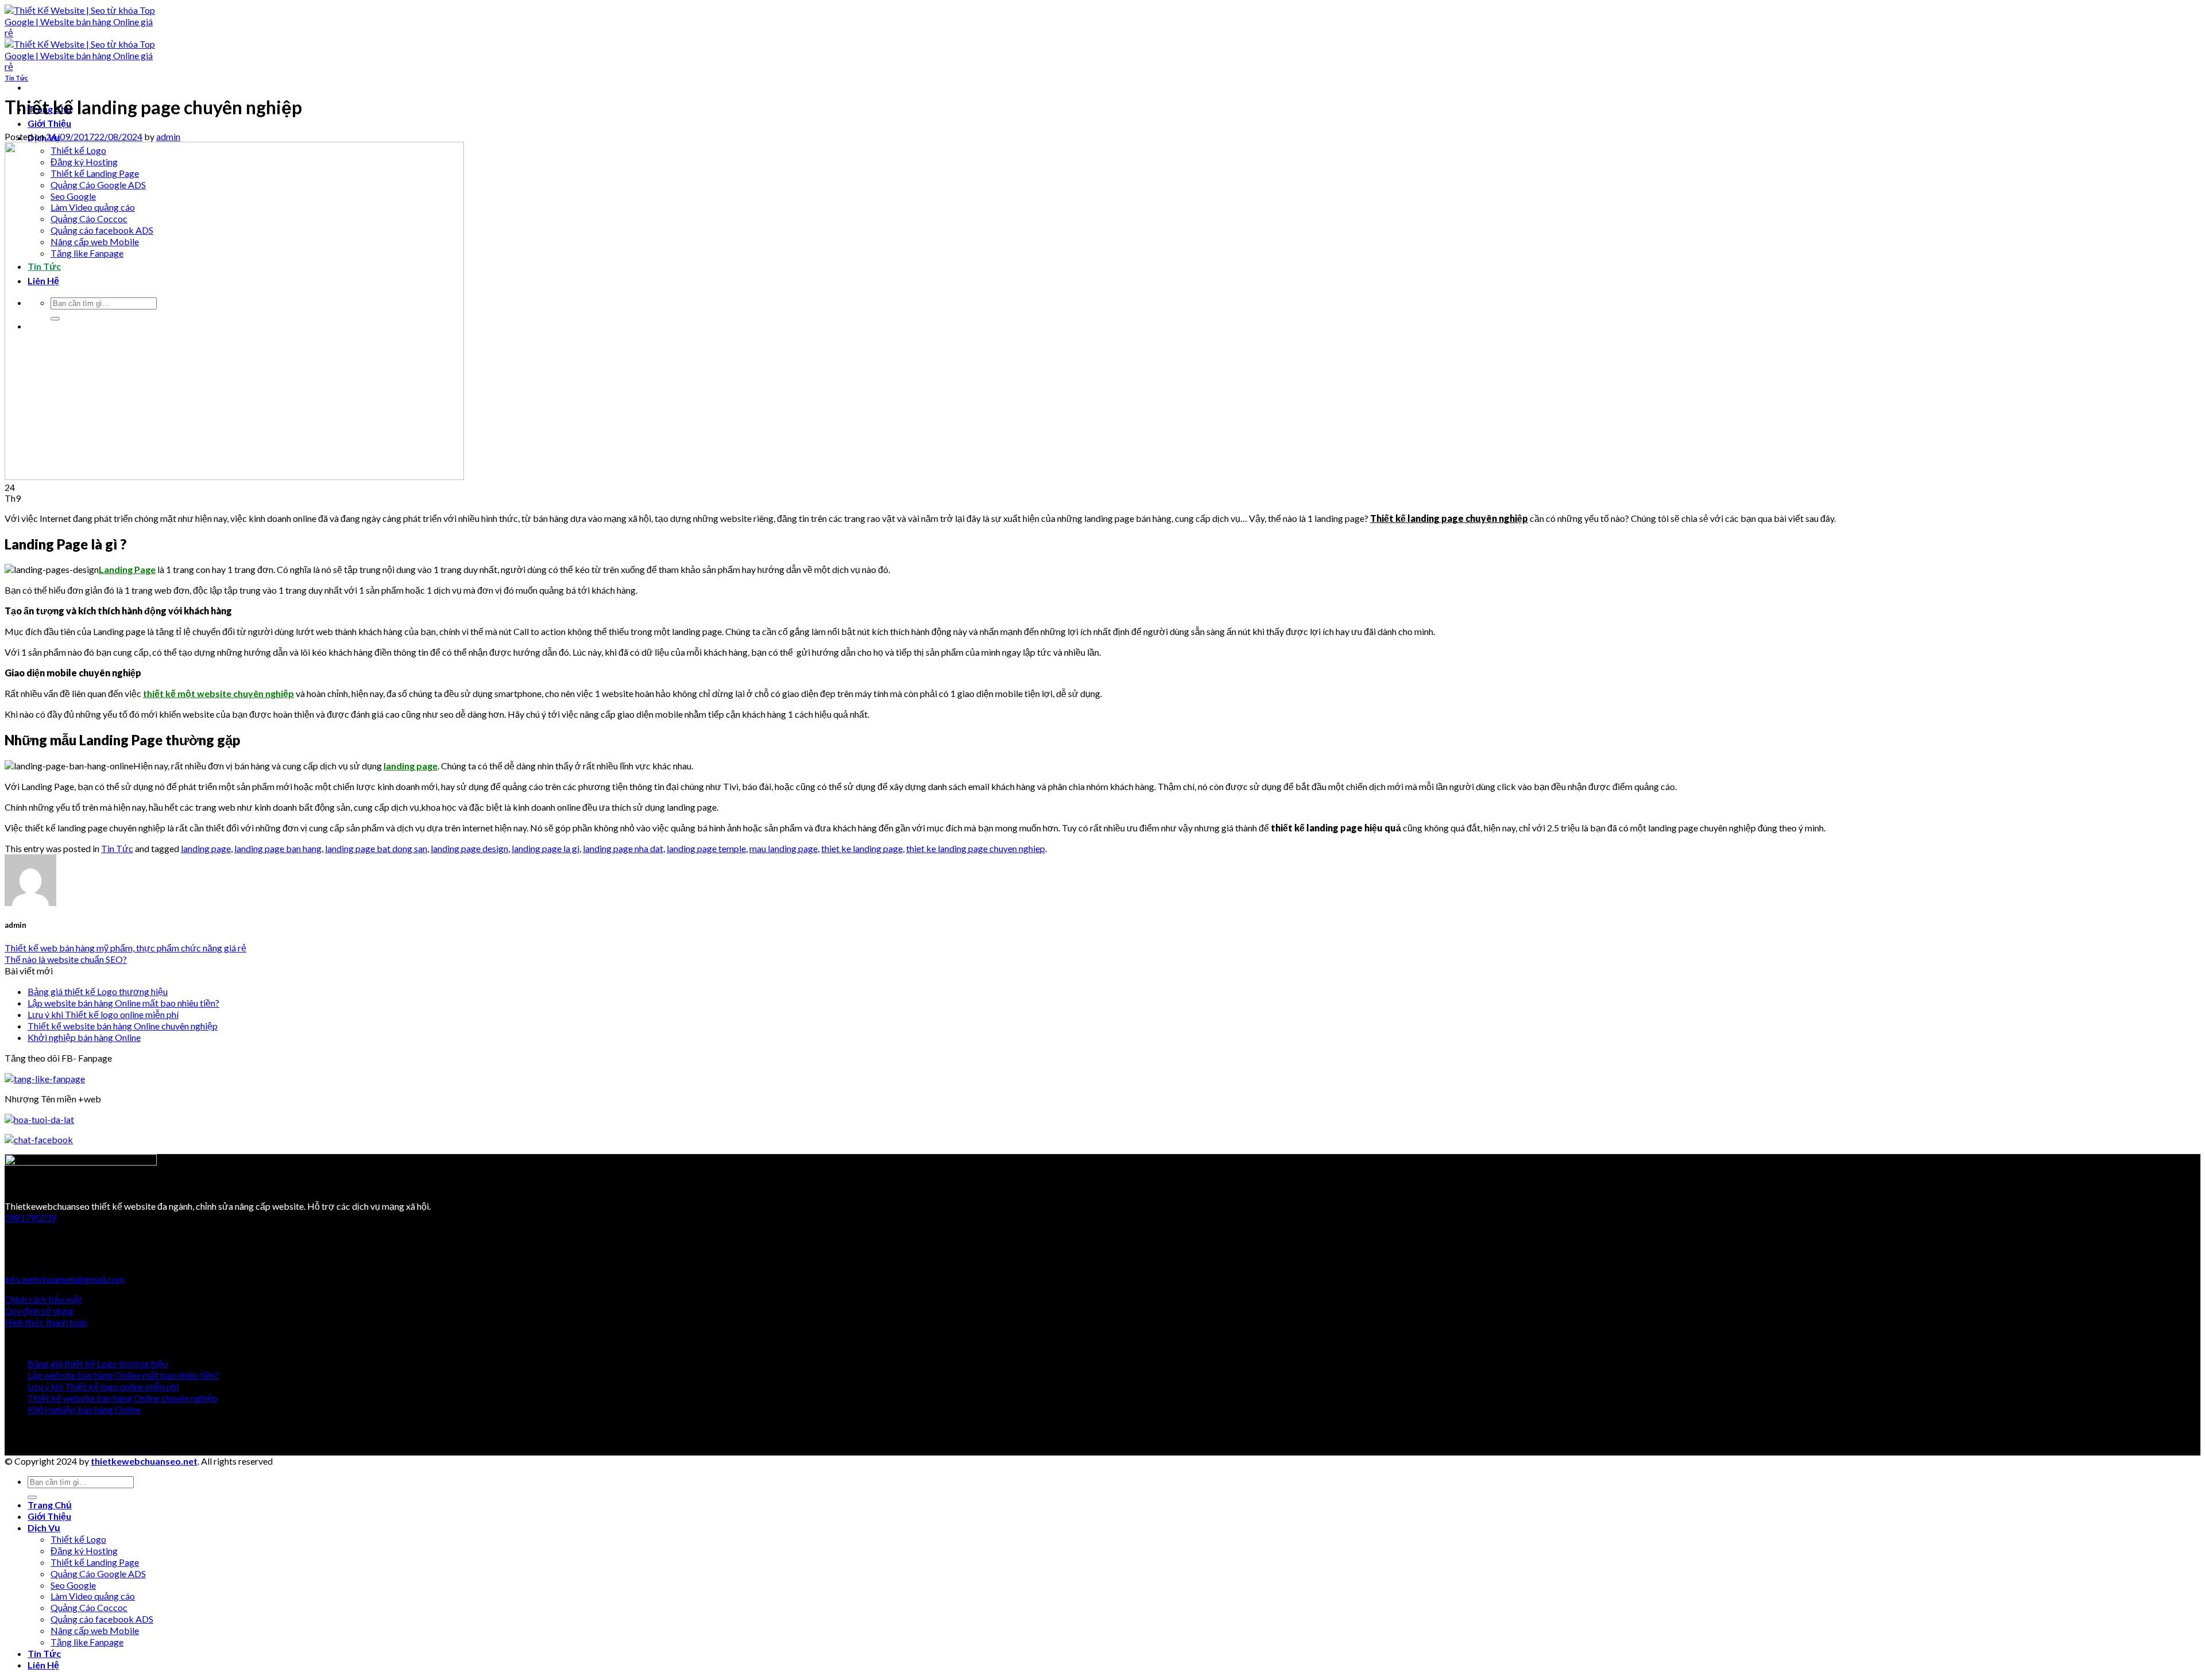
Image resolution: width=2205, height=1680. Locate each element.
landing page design (469, 848)
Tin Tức (16, 78)
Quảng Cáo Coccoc (89, 1607)
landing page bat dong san (376, 848)
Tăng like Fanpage (87, 1642)
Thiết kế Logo (78, 1539)
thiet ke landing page (862, 848)
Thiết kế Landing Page (95, 1562)
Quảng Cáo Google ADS (98, 1573)
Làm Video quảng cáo (93, 1596)
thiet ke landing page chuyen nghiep (976, 848)
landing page (411, 766)
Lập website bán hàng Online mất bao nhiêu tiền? (123, 1003)
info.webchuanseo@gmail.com (65, 1279)
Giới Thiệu (49, 123)
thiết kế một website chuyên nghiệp (218, 693)
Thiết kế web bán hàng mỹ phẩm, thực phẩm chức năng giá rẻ (125, 948)
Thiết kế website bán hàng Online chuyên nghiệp (123, 1026)
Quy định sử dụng (39, 1311)
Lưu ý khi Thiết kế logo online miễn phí (103, 1014)
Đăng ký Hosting (84, 1551)
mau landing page (784, 848)
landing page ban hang (278, 848)
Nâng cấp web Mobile (95, 1630)
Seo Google (73, 1585)
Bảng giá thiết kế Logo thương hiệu (98, 991)
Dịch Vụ (44, 1528)
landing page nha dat (623, 848)
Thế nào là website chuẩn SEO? (66, 959)
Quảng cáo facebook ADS (102, 1619)
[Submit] (32, 1497)
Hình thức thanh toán (46, 1322)
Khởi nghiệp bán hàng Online (84, 1037)
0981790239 (30, 1218)
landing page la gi (546, 848)
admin (168, 136)
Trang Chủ (50, 1505)
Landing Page (127, 569)
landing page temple (706, 848)
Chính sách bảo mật (43, 1299)
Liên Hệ (43, 1665)
